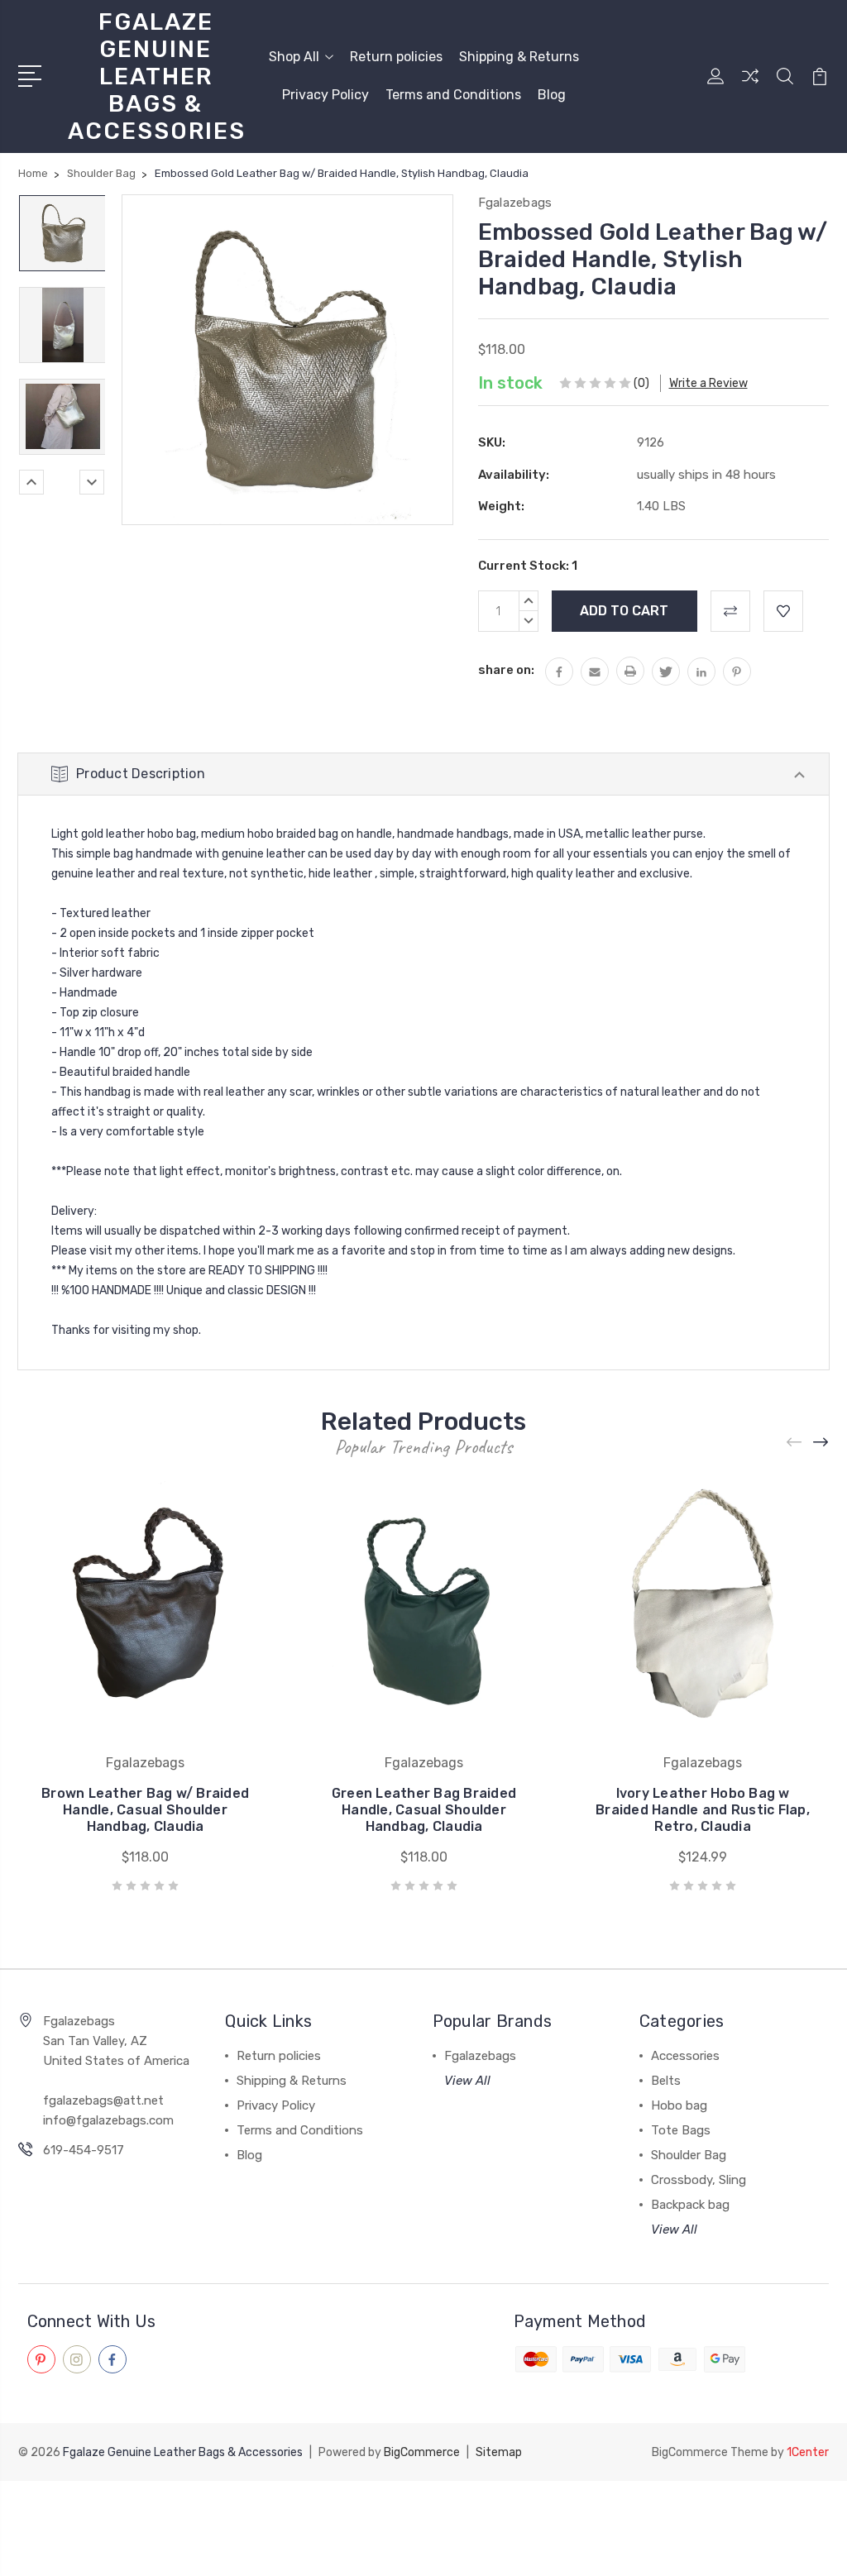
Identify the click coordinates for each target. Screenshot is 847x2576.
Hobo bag (679, 2105)
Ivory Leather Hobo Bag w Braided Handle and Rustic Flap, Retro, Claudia (703, 1810)
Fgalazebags (480, 2056)
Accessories (685, 2056)
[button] (423, 2511)
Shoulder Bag (689, 2155)
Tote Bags (681, 2130)
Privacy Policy (325, 95)
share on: (506, 670)
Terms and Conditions (453, 95)
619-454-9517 (84, 2150)
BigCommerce (422, 2452)
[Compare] (750, 86)
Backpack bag (690, 2205)
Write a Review (708, 383)
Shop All (294, 57)
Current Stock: (528, 566)
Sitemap (499, 2452)
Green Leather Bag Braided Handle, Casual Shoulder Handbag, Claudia (424, 1810)
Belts (666, 2081)
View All (467, 2081)
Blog (552, 95)
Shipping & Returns (519, 57)
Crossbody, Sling (699, 2180)
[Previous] (31, 482)
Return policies (396, 57)
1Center (808, 2452)
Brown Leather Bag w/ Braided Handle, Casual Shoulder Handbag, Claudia (145, 1810)
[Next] (92, 482)
